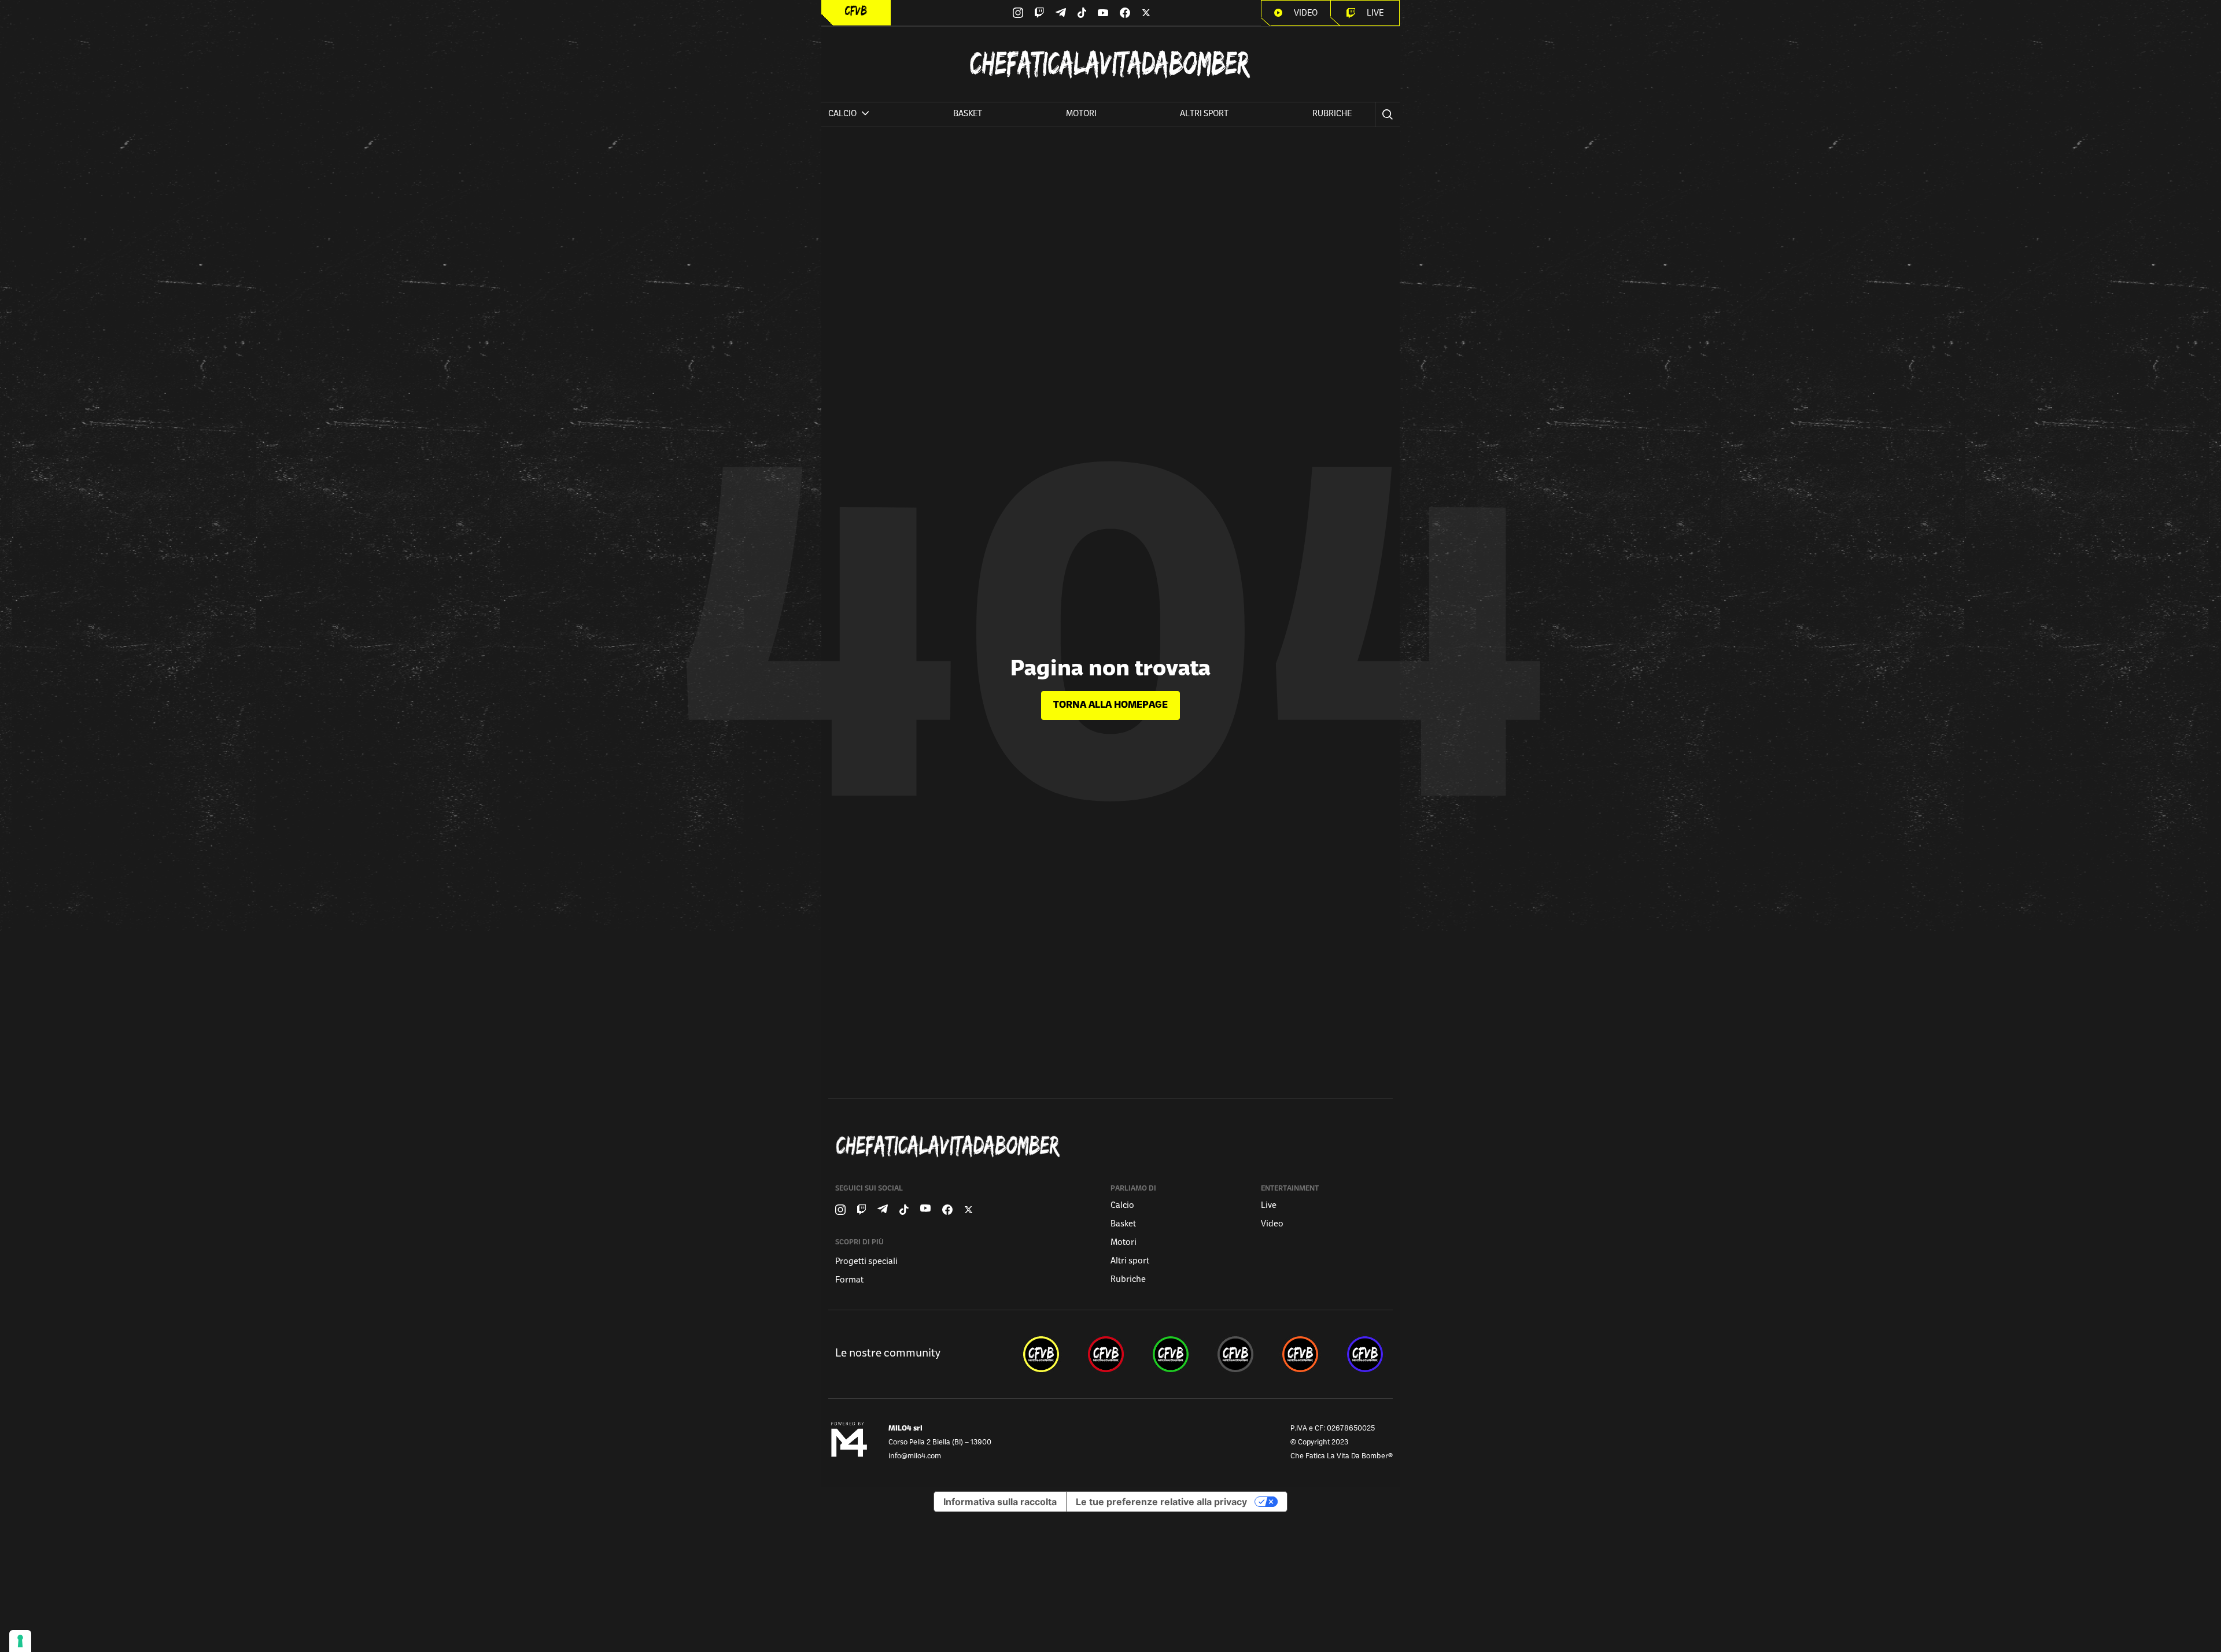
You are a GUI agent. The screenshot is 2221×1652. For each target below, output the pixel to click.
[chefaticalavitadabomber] (1041, 1354)
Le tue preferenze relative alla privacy (1161, 1502)
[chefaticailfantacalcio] (1171, 1354)
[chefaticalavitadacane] (1365, 1354)
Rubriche (1332, 114)
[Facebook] (1125, 13)
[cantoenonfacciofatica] (1106, 1354)
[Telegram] (1061, 12)
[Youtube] (1103, 13)
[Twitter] (1146, 13)
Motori (1081, 114)
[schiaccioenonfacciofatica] (1300, 1354)
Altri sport (1204, 114)
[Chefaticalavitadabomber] (1113, 1146)
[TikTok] (1082, 13)
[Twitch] (1039, 13)
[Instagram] (1018, 13)
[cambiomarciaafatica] (1235, 1354)
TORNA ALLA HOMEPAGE (1110, 705)
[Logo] (856, 11)
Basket (968, 114)
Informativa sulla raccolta (1000, 1502)
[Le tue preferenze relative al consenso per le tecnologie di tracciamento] (20, 1641)
